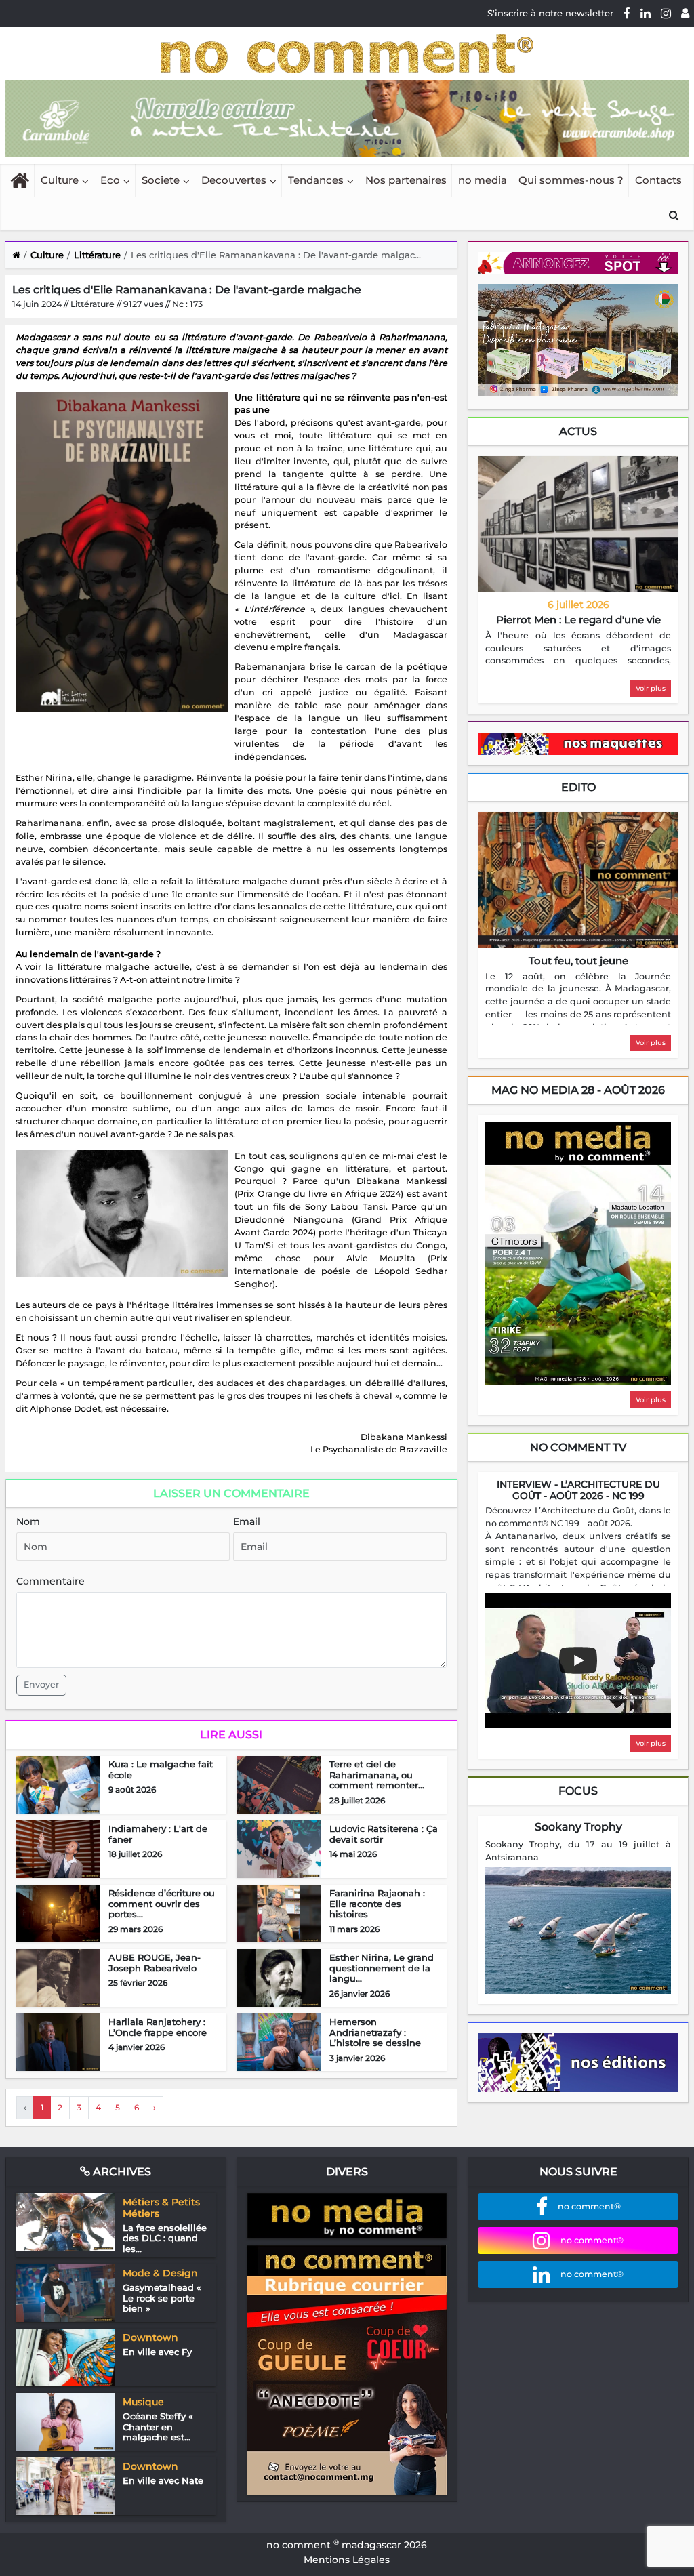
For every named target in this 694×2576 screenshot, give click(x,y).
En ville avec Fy (157, 2352)
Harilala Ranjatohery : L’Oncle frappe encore (158, 2027)
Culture (60, 180)
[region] (578, 650)
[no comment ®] (685, 13)
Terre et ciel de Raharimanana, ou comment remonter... (377, 1775)
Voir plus (651, 688)
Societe (161, 180)
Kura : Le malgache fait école (161, 1770)
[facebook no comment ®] (627, 13)
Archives (121, 2172)
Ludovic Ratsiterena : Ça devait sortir (384, 1834)
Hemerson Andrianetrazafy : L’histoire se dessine (375, 2032)
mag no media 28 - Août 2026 (578, 1090)
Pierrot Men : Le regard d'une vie (578, 620)
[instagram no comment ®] (666, 13)
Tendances (316, 180)
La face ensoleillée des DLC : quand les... (165, 2238)
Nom (28, 1521)
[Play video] (578, 1660)
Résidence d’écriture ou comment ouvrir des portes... (162, 1903)
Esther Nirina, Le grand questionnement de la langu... (382, 1968)
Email (247, 1521)
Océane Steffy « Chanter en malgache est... (158, 2427)
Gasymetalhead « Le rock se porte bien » (162, 2298)
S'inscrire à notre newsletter (550, 13)
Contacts (658, 180)
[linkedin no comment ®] (646, 13)
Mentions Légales (347, 2560)
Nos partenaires (406, 180)
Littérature (97, 255)
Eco (110, 180)
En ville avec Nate (163, 2480)
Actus (578, 431)
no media (483, 180)
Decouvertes (234, 180)
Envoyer (41, 1684)
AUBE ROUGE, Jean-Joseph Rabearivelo (155, 1963)
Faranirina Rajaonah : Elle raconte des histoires (377, 1903)
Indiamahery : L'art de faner (158, 1834)
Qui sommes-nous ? (571, 180)
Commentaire (50, 1581)
